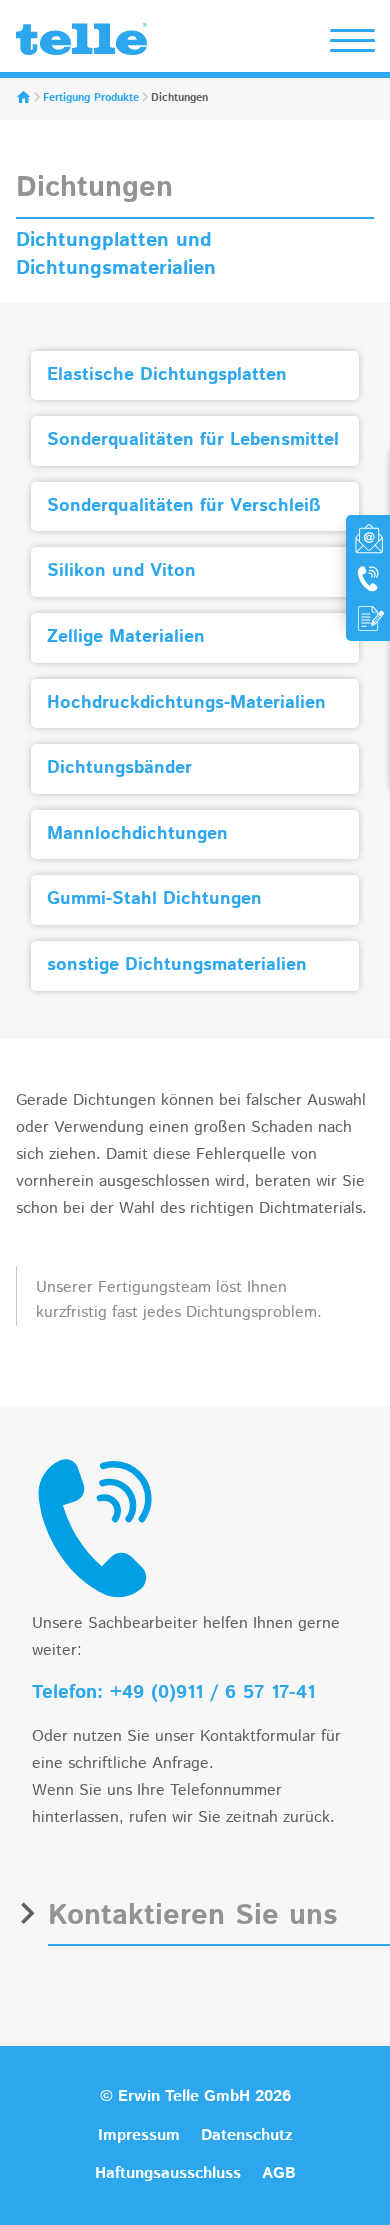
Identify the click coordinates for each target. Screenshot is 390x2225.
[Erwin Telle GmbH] (81, 44)
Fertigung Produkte (91, 98)
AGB (279, 2173)
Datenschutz (247, 2135)
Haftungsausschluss (168, 2173)
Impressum (139, 2135)
